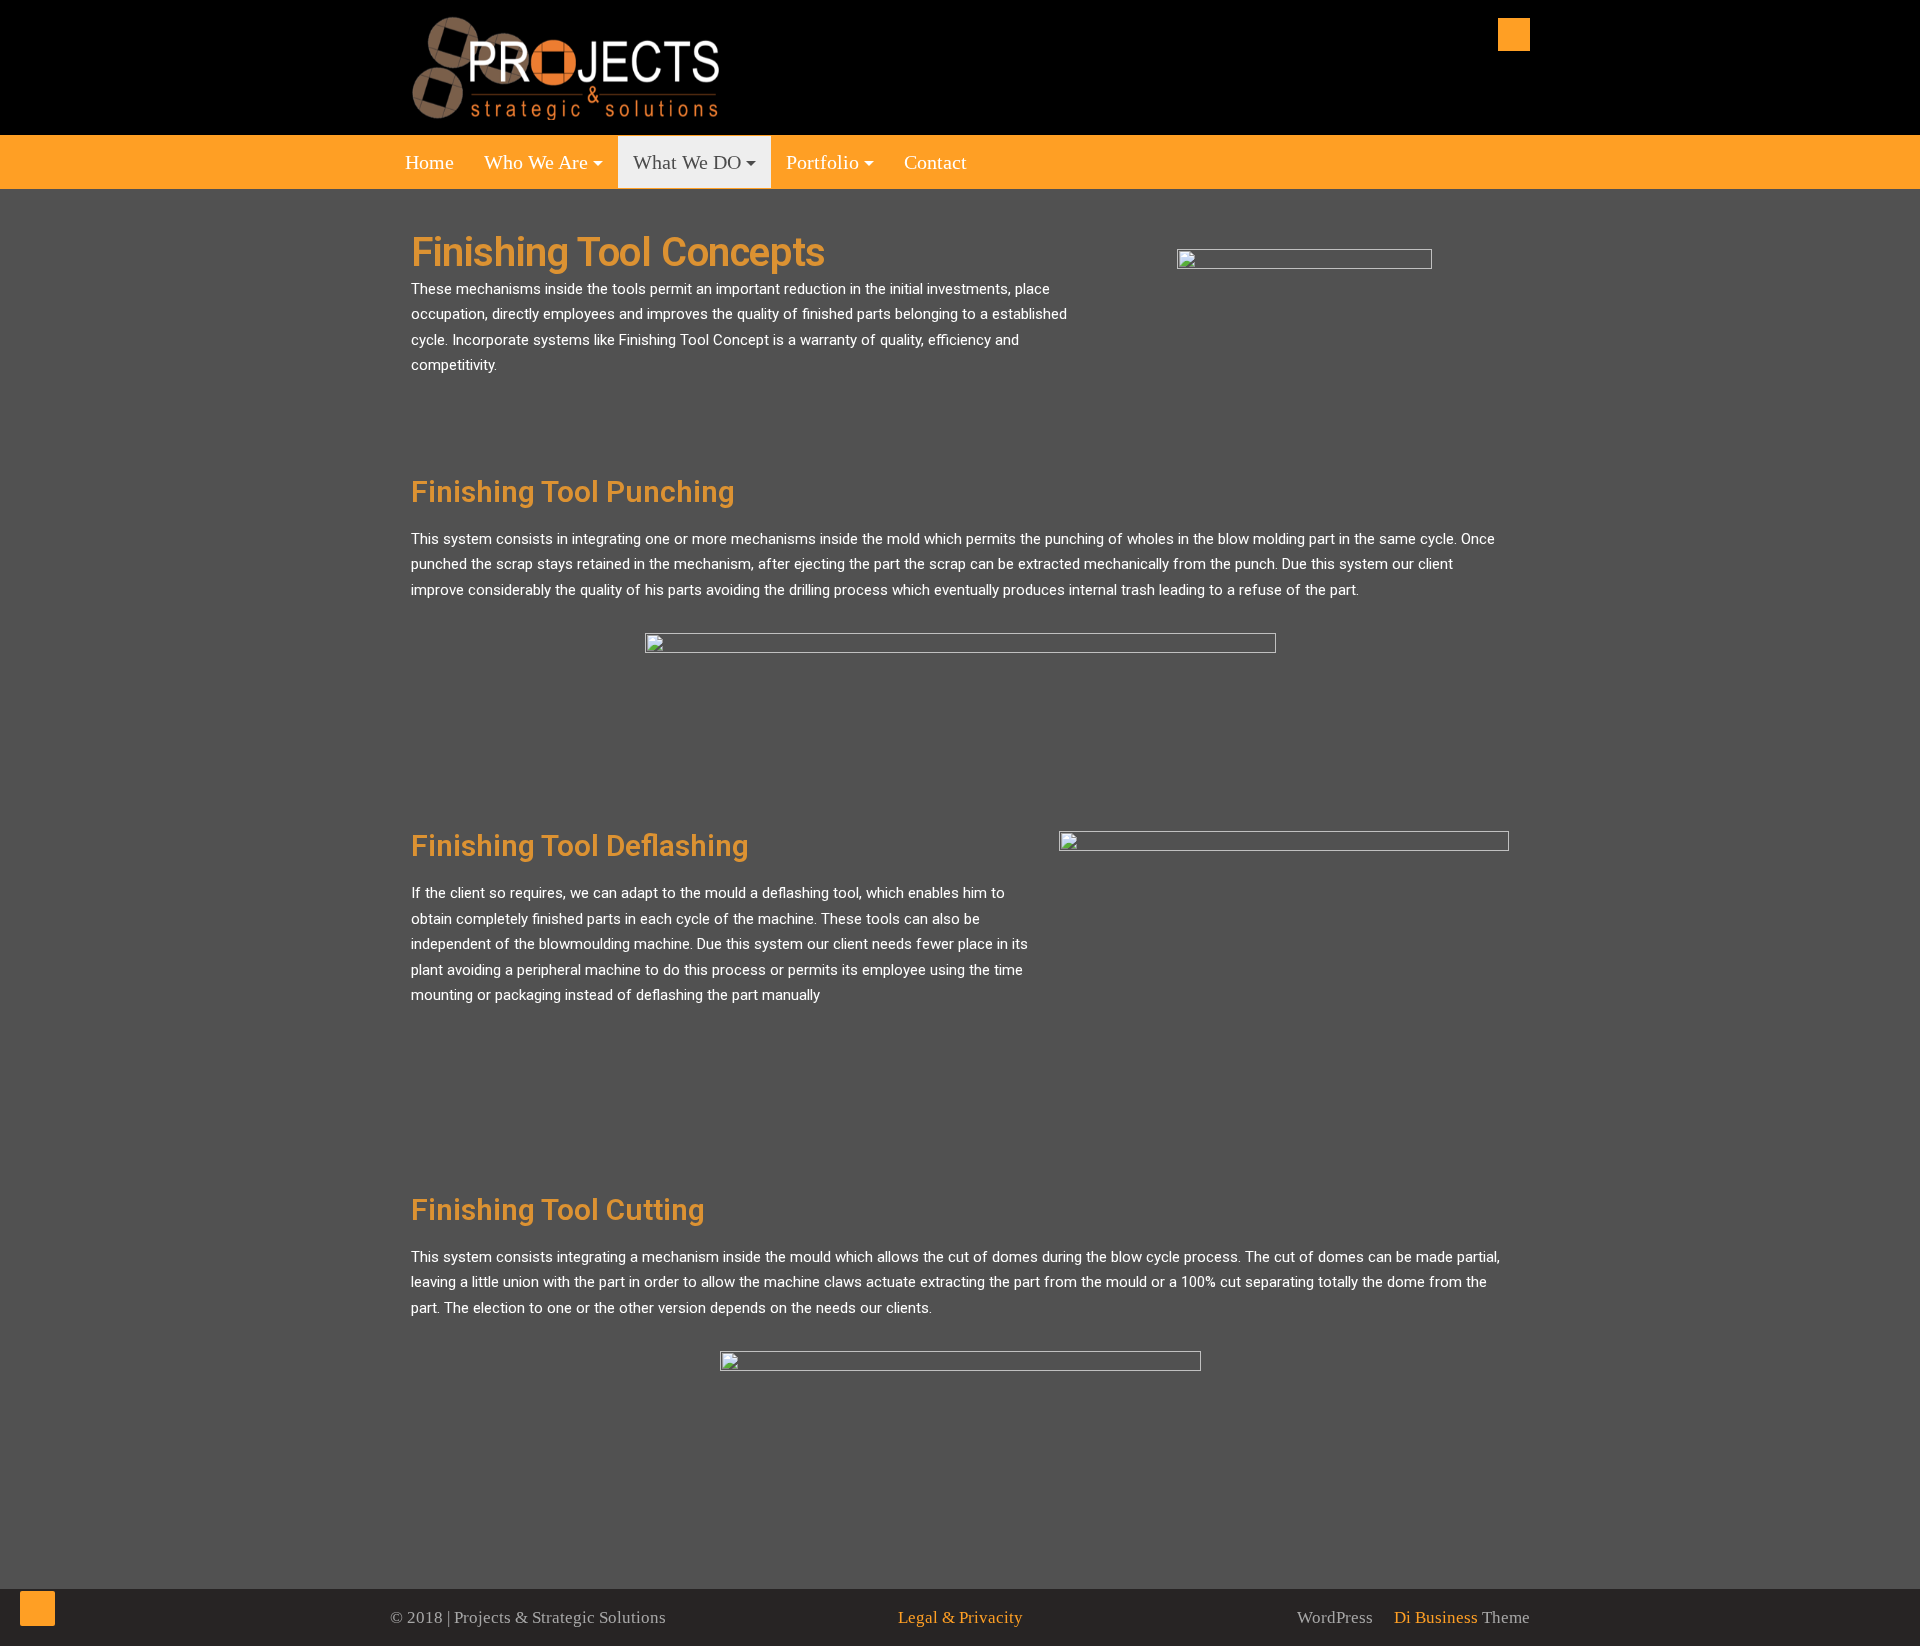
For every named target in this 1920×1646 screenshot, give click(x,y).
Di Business (1434, 1617)
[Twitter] (1514, 34)
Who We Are (536, 162)
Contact (935, 162)
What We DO (687, 162)
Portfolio (822, 162)
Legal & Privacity (960, 1617)
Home (429, 162)
